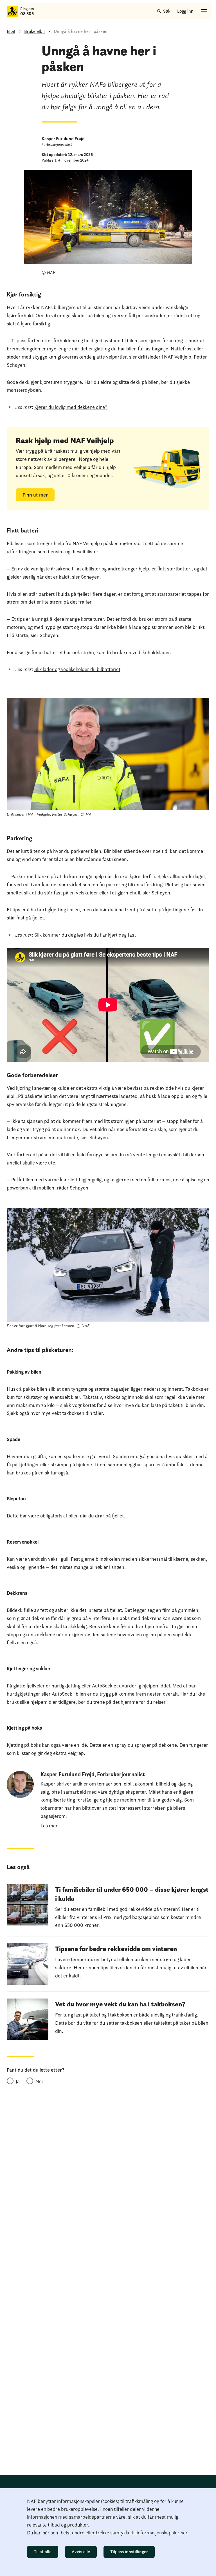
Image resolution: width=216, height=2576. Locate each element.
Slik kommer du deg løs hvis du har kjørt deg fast (85, 935)
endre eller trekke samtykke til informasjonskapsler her (130, 2533)
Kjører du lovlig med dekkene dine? (71, 407)
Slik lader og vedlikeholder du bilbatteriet (77, 669)
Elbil (11, 31)
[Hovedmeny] (204, 11)
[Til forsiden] (12, 11)
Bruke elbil (34, 31)
